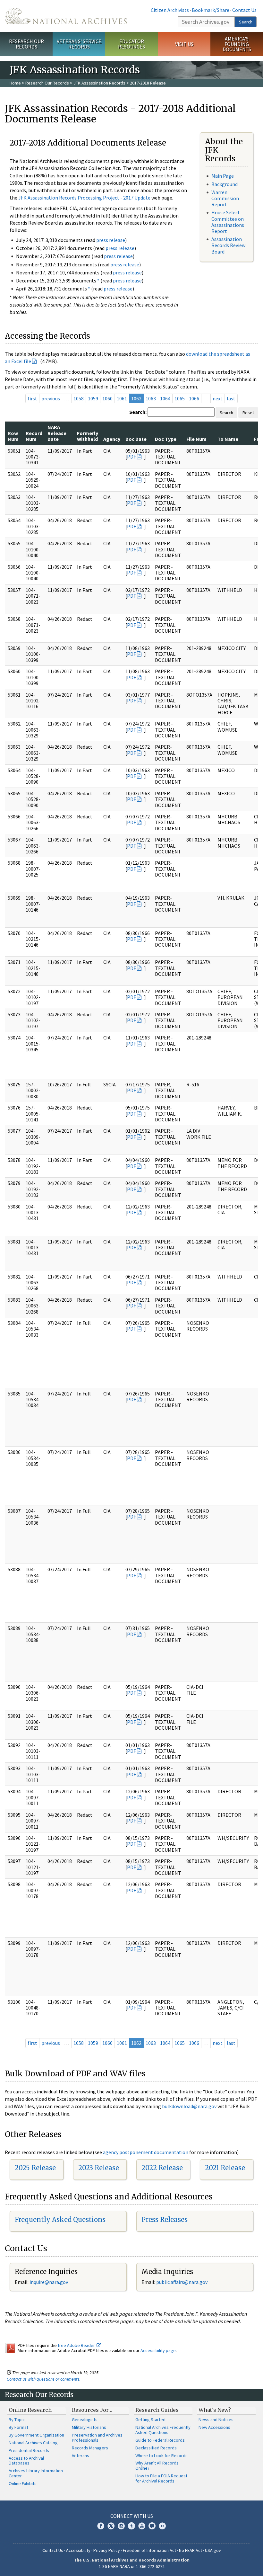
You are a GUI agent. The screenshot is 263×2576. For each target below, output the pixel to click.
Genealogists (85, 2420)
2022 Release (162, 2168)
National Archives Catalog (33, 2443)
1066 (194, 398)
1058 (79, 398)
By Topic (17, 2420)
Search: (138, 412)
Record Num (34, 436)
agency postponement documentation (146, 2152)
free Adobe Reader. (77, 2345)
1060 (107, 398)
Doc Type (166, 439)
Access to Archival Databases (26, 2461)
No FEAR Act (191, 2550)
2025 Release (35, 2168)
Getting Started (150, 2420)
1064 (165, 398)
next (218, 398)
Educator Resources (131, 44)
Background (225, 184)
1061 (122, 398)
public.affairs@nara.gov (182, 2282)
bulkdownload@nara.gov (189, 2106)
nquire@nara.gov (49, 2282)
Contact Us (244, 10)
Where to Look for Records (161, 2456)
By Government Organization (36, 2435)
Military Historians (89, 2427)
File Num (196, 439)
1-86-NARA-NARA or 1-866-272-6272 (132, 2566)
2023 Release (99, 2168)
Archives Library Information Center (36, 2473)
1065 (180, 398)
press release (111, 240)
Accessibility (78, 2550)
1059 (93, 398)
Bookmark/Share (211, 10)
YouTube (142, 2526)
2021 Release (225, 2168)
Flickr (162, 2526)
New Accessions (214, 2427)
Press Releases (165, 2219)
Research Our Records (26, 44)
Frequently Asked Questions (60, 2219)
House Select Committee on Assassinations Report (228, 222)
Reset (248, 413)
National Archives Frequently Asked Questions (163, 2430)
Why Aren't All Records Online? (157, 2465)
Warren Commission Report (225, 198)
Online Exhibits (23, 2483)
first (32, 398)
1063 (151, 398)
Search (246, 22)
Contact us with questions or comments (43, 2379)
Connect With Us (132, 2516)
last (231, 398)
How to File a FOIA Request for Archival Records (161, 2478)
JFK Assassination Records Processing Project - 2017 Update (84, 198)
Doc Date (136, 439)
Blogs (152, 2526)
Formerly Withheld (88, 436)
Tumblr (131, 2526)
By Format (18, 2427)
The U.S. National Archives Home (66, 16)
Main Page (223, 176)
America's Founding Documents (237, 44)
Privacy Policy (107, 2550)
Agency (112, 439)
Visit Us (184, 44)
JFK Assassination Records (99, 83)
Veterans (81, 2456)
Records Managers (90, 2448)
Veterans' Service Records (79, 44)
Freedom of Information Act (149, 2550)
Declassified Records (156, 2448)
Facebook (101, 2526)
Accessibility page (158, 2350)
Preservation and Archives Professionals (97, 2438)
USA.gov (213, 2550)
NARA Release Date (57, 433)
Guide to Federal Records (160, 2440)
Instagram (121, 2526)
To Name (228, 439)
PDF (131, 457)
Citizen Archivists (170, 10)
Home (15, 83)
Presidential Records (29, 2450)
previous (51, 398)
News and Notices (216, 2420)
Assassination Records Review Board (228, 245)
